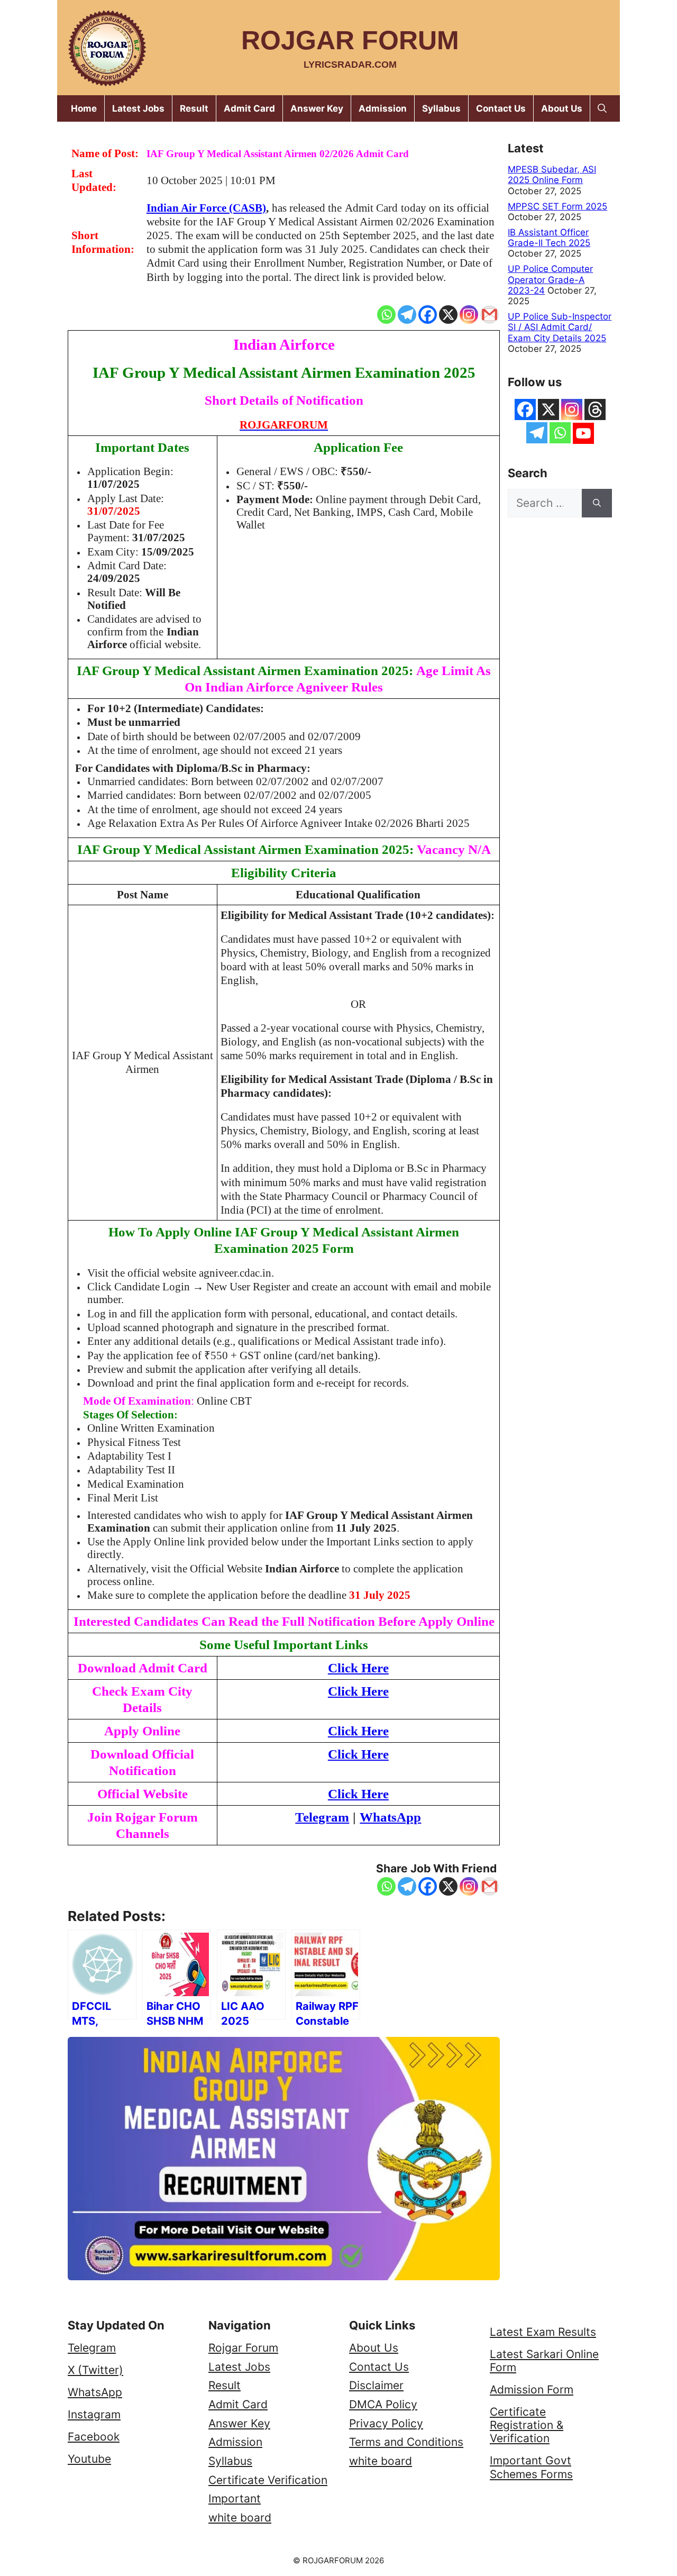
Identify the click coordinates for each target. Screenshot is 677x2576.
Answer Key (317, 108)
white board (240, 2518)
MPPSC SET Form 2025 (557, 206)
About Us (562, 108)
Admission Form (532, 2390)
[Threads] (595, 409)
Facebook (94, 2437)
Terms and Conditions (406, 2442)
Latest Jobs (138, 108)
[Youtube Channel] (583, 433)
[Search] (597, 503)
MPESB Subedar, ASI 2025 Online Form (552, 175)
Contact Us (501, 108)
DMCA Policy (383, 2404)
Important (235, 2498)
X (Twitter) (95, 2370)
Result (194, 108)
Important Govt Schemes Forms (531, 2467)
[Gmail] (490, 315)
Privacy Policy (386, 2423)
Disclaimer (376, 2385)
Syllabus (441, 108)
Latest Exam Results (543, 2332)
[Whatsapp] (386, 315)
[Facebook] (428, 315)
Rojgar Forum (350, 40)
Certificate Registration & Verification (527, 2425)
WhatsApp (95, 2392)
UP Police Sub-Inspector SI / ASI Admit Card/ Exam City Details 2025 (560, 327)
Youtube (89, 2459)
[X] (448, 315)
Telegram (92, 2348)
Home (84, 108)
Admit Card (249, 108)
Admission (383, 108)
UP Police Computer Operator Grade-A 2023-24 (550, 280)
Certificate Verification (268, 2480)
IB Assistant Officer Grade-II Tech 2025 (549, 238)
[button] (602, 108)
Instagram (94, 2414)
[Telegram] (407, 315)
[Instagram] (469, 315)
